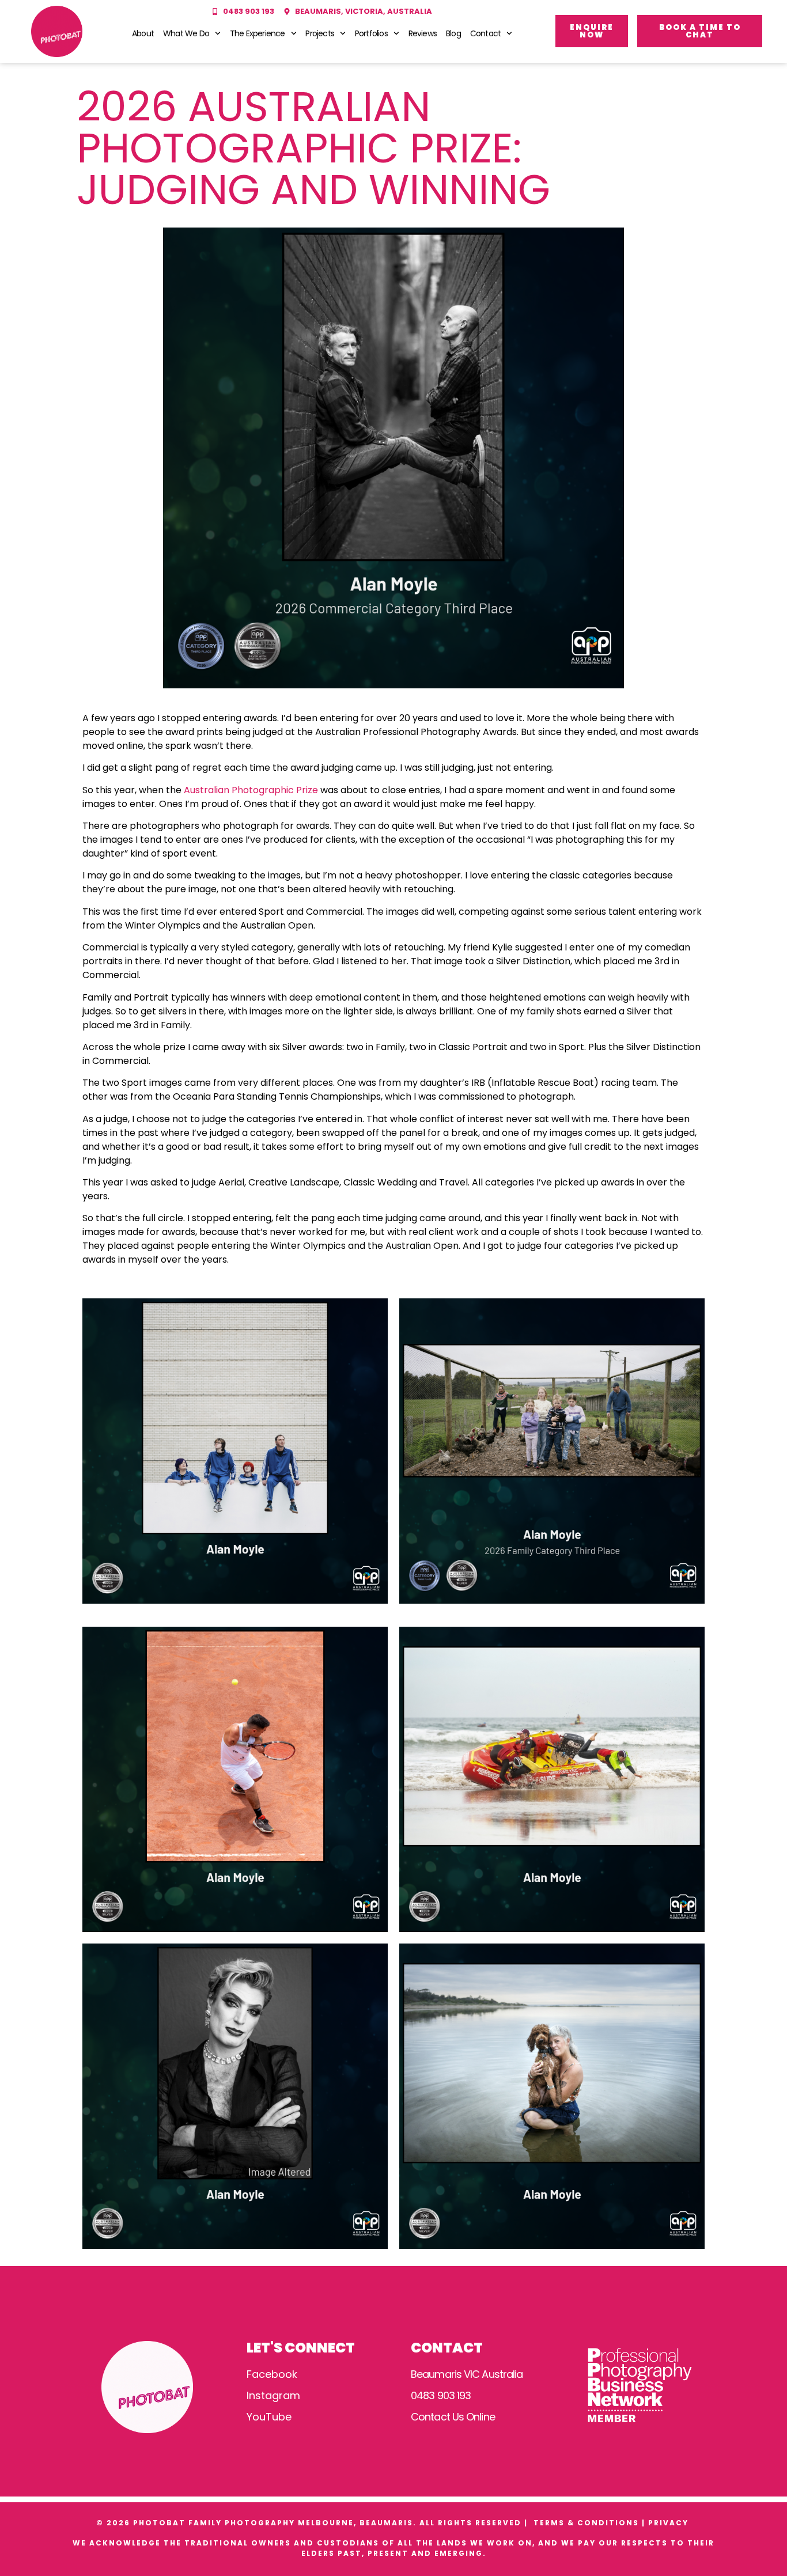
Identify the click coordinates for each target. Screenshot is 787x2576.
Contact (485, 33)
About (143, 33)
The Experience (258, 33)
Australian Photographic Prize (251, 790)
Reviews (423, 33)
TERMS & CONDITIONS (586, 2523)
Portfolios (371, 33)
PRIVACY (670, 2523)
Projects (320, 33)
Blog (453, 33)
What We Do (186, 33)
